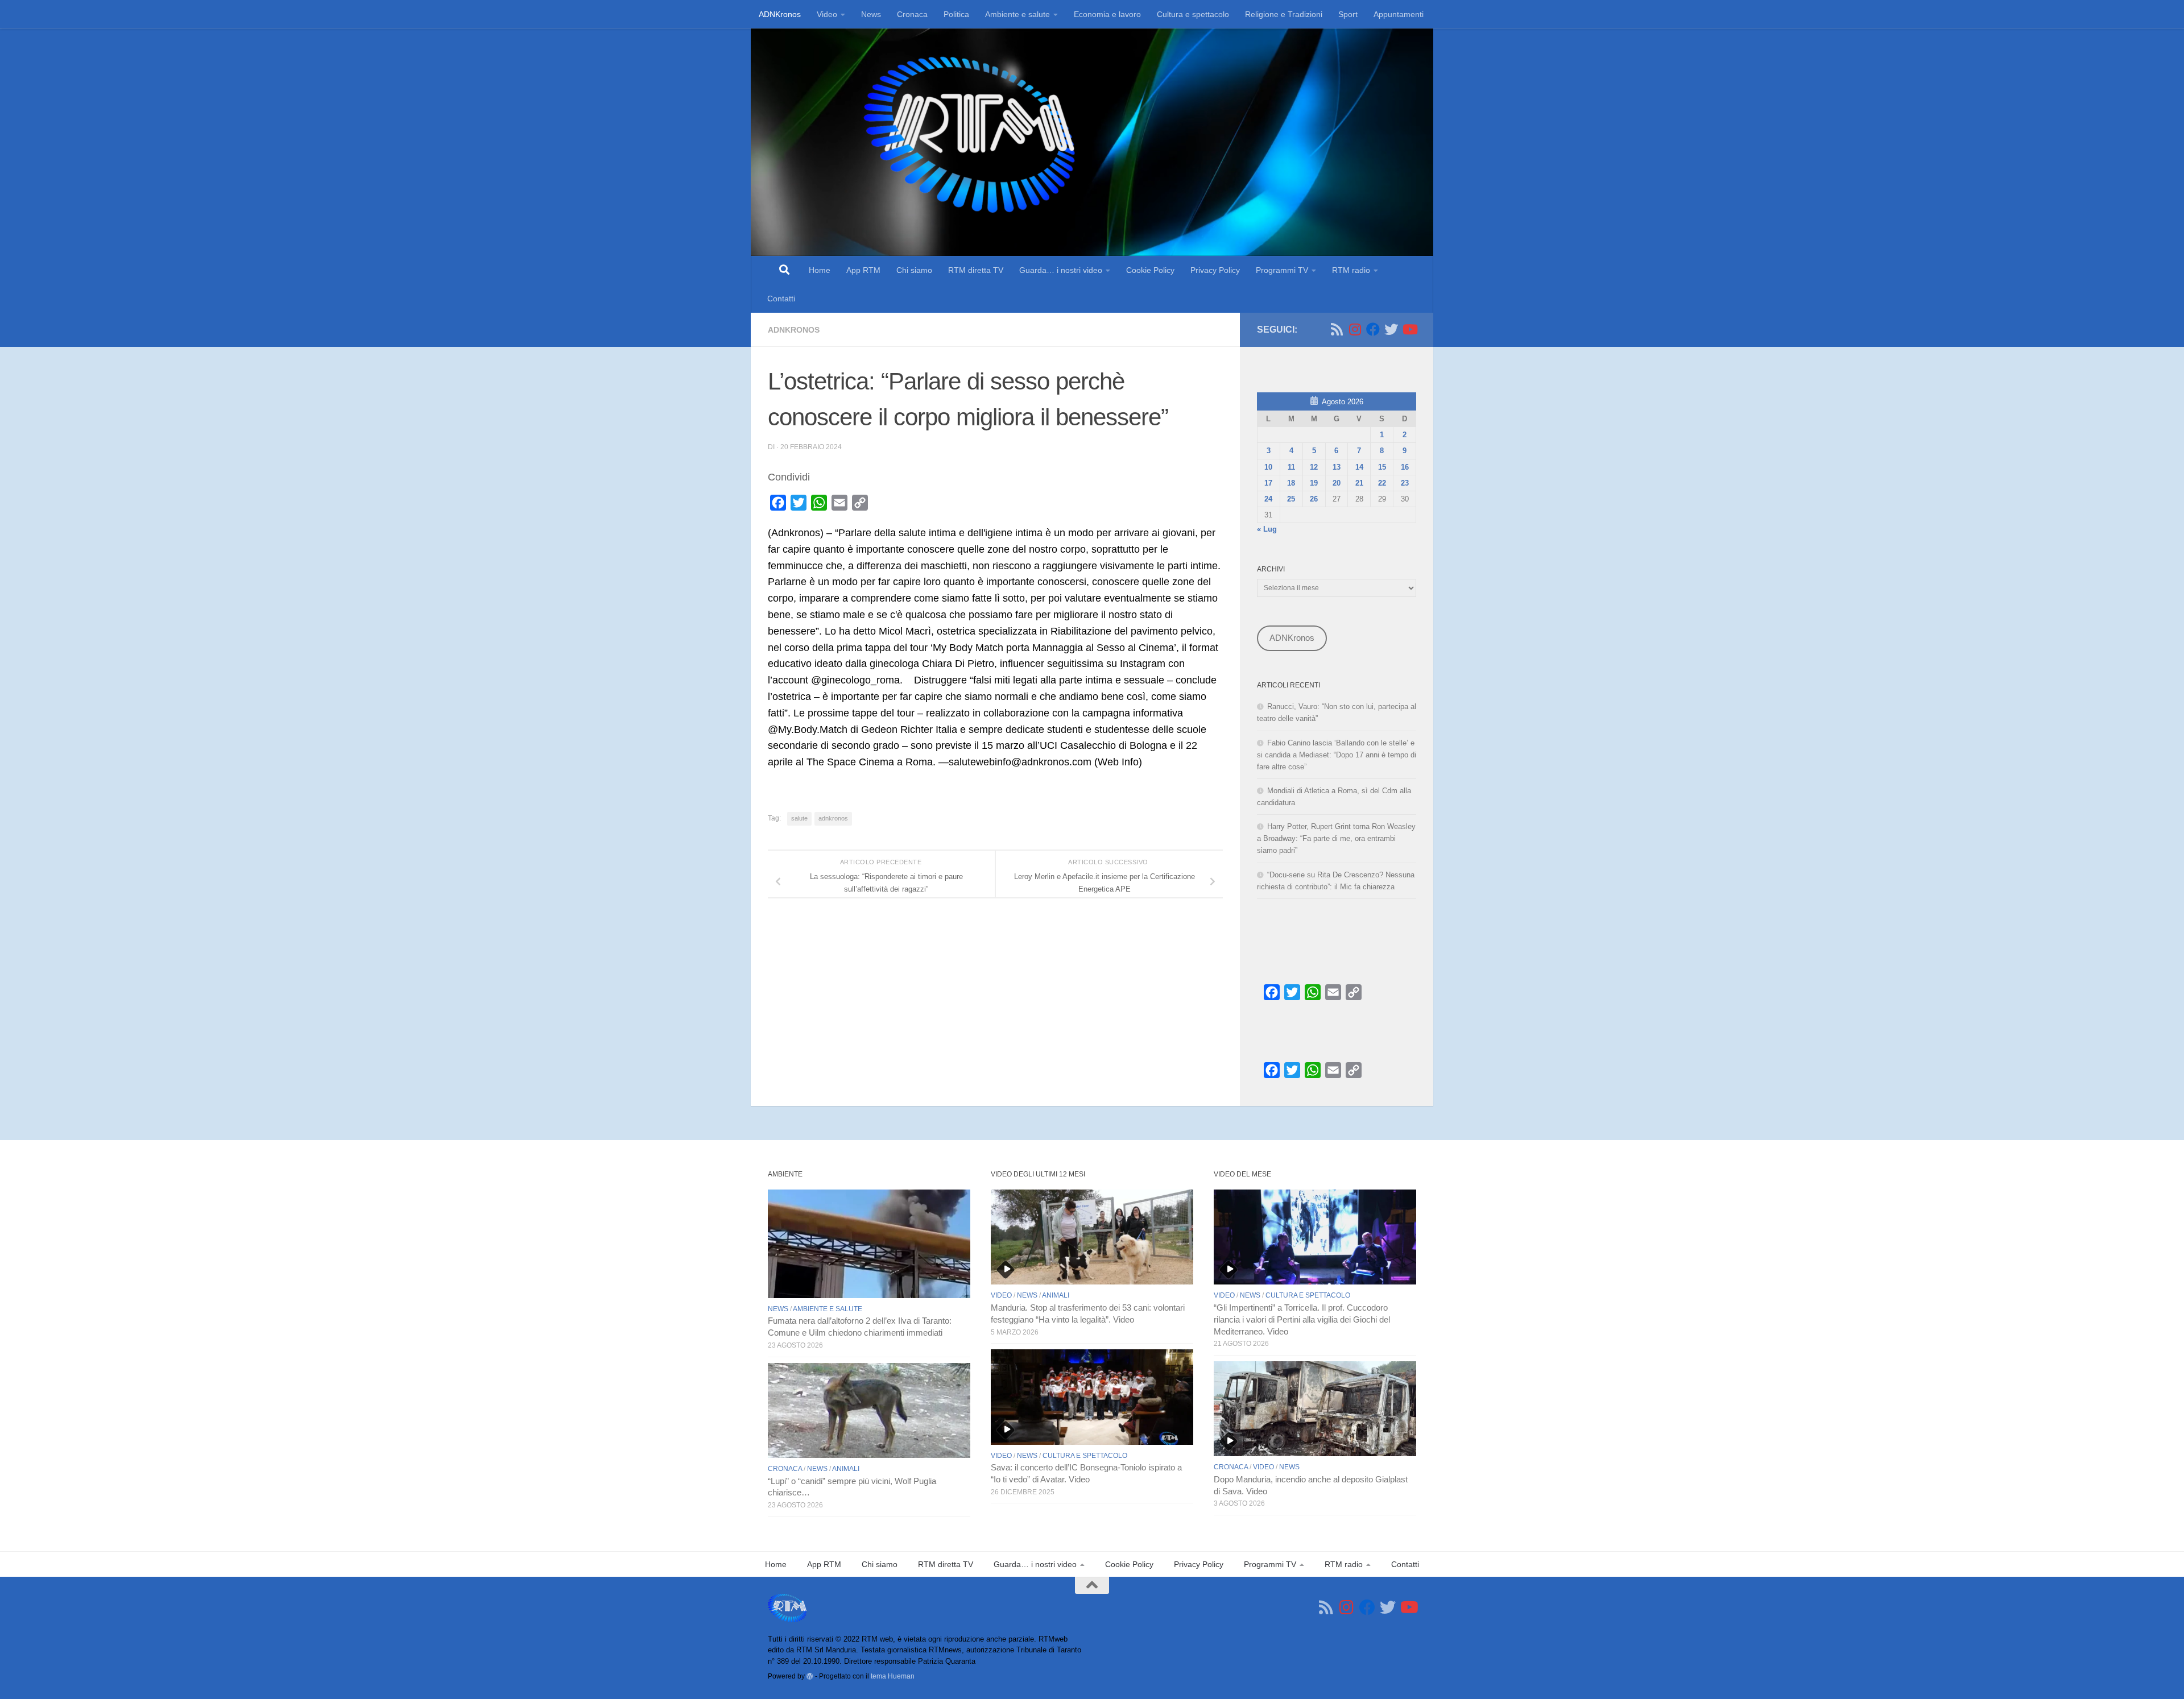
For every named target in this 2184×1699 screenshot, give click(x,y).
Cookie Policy (1150, 270)
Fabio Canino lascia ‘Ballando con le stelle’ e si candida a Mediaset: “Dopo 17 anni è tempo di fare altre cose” (1337, 755)
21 (1359, 483)
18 (1291, 483)
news (778, 1309)
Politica (956, 14)
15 (1382, 467)
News (871, 14)
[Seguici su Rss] (1337, 329)
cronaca (785, 1469)
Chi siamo (914, 270)
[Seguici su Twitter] (1391, 329)
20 (1337, 483)
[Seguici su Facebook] (1373, 329)
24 (1268, 499)
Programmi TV (1282, 270)
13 (1337, 467)
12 (1314, 467)
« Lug (1267, 529)
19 (1314, 483)
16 (1405, 467)
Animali (846, 1469)
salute (799, 818)
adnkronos (833, 818)
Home (820, 270)
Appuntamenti (1399, 14)
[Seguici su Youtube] (1409, 329)
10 (1268, 467)
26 (1314, 499)
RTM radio (1351, 270)
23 (1405, 483)
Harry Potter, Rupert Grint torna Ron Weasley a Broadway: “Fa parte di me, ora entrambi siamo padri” (1336, 838)
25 (1291, 499)
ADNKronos (780, 14)
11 (1291, 467)
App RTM (863, 270)
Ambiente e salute (1017, 14)
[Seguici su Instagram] (1355, 329)
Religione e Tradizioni (1284, 14)
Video (827, 14)
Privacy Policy (1215, 270)
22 (1382, 483)
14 (1359, 467)
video (1001, 1295)
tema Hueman (893, 1676)
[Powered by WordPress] (810, 1676)
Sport (1348, 14)
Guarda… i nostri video (1061, 270)
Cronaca (912, 14)
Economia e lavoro (1107, 14)
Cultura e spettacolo (1193, 14)
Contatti (781, 299)
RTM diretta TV (976, 270)
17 (1268, 483)
